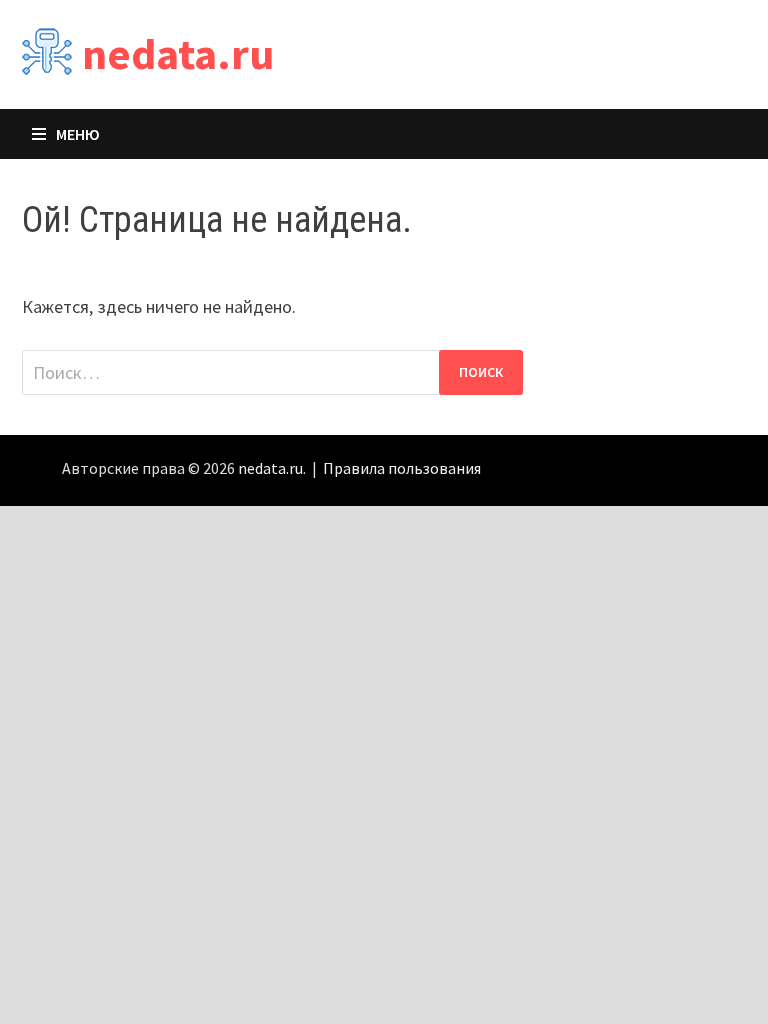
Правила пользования (402, 468)
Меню (78, 134)
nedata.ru (178, 53)
